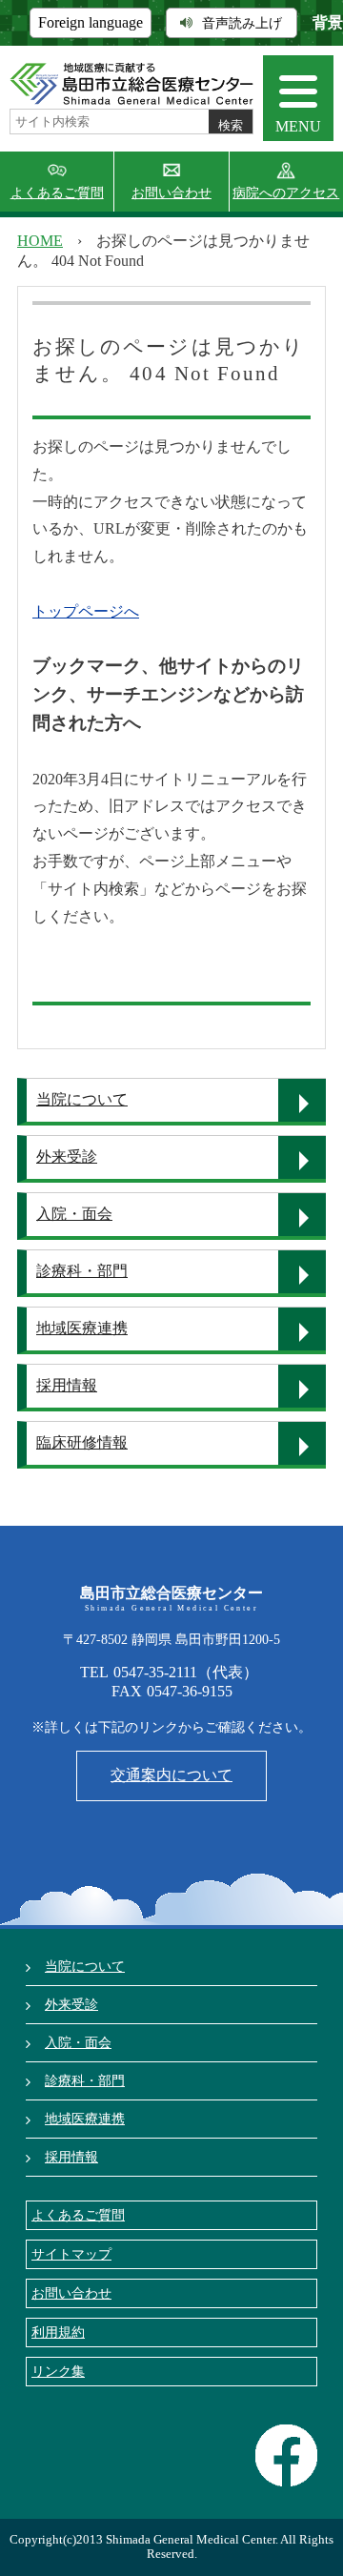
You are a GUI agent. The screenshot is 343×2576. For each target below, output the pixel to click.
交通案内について (171, 1775)
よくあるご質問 (57, 193)
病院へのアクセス (286, 193)
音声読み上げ (242, 23)
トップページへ (86, 611)
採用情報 (67, 1385)
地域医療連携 (82, 1328)
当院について (82, 1099)
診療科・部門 (82, 1271)
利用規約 (58, 2332)
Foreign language (91, 22)
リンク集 (58, 2371)
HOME (40, 241)
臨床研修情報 (82, 1442)
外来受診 (67, 1156)
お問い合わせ (171, 193)
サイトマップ (71, 2254)
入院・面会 (74, 1214)
